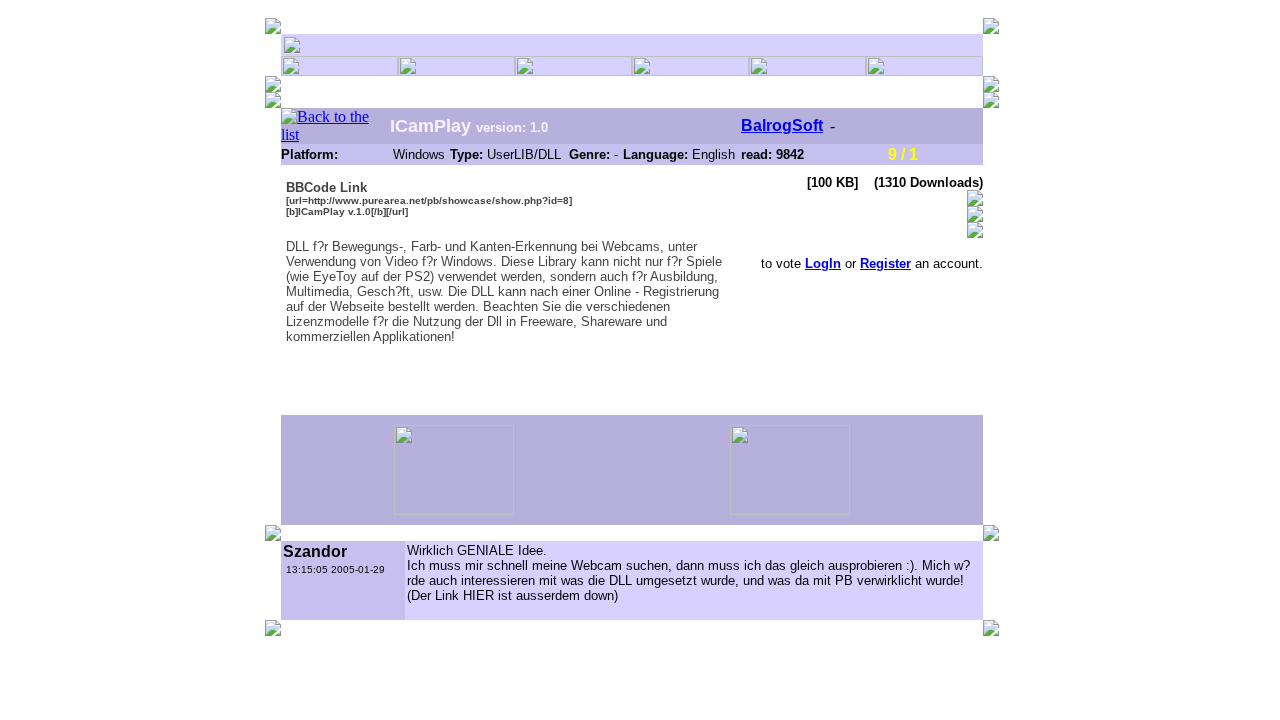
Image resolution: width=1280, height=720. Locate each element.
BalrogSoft (782, 125)
